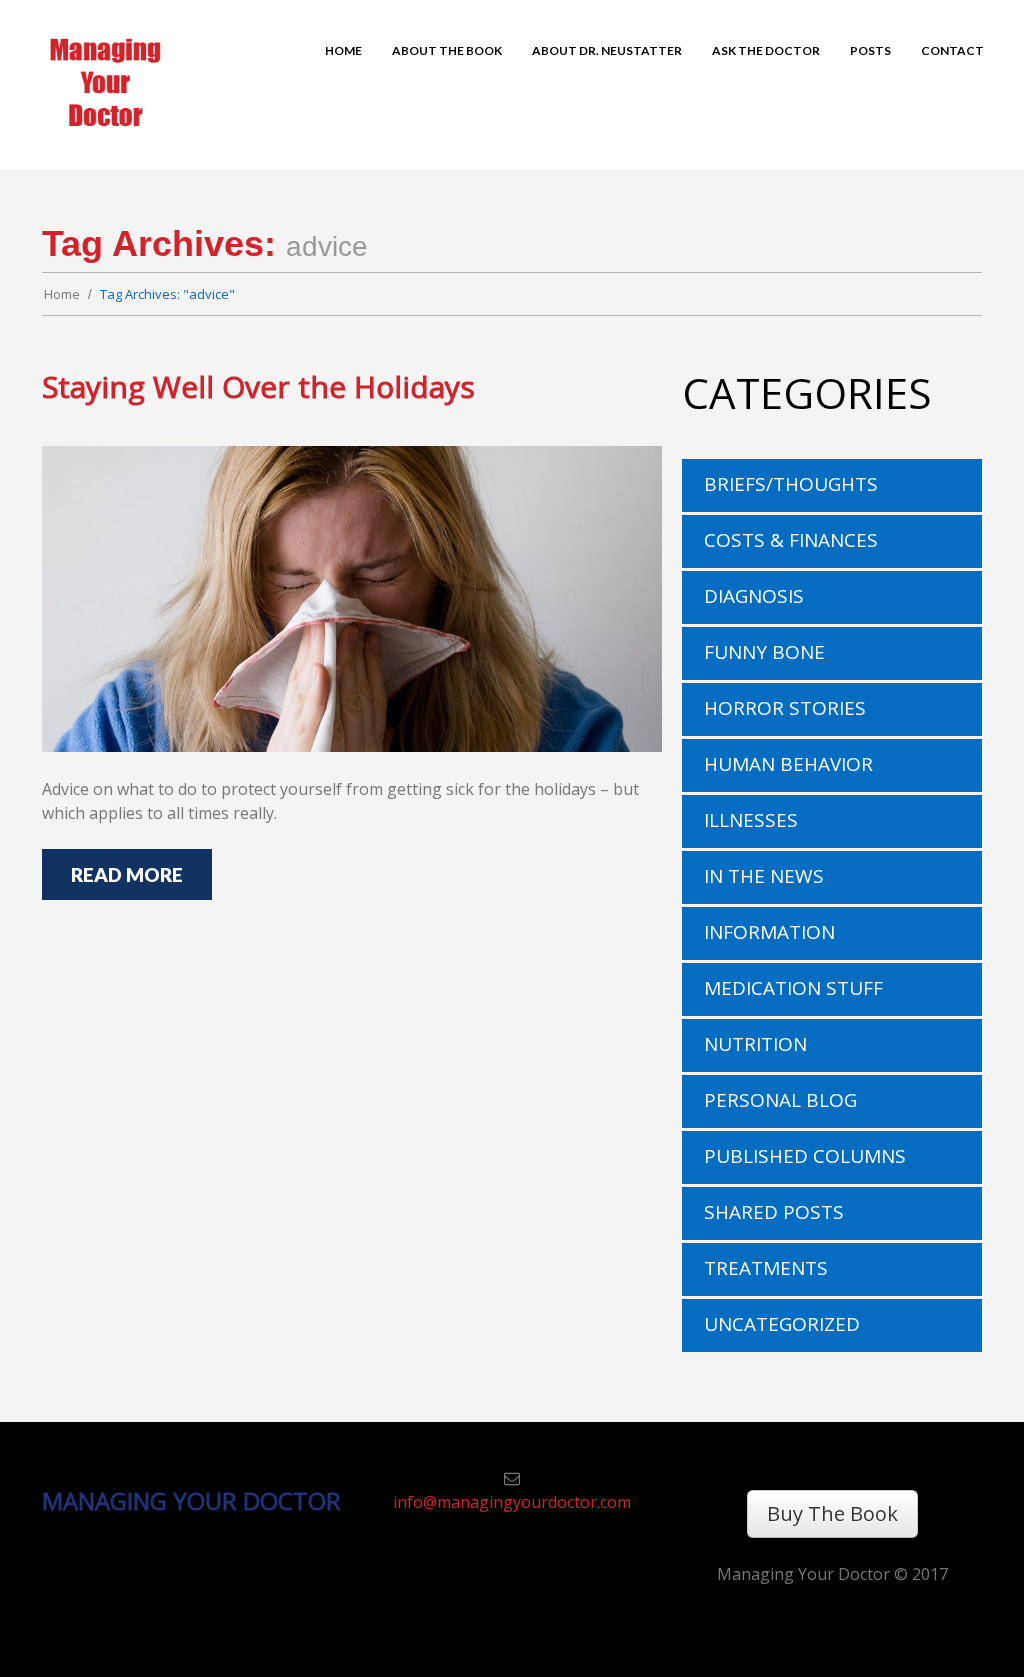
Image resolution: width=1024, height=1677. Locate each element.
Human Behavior (788, 764)
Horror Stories (785, 708)
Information (769, 932)
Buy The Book (832, 1513)
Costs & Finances (791, 540)
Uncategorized (782, 1324)
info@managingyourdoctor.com (512, 1502)
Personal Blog (780, 1100)
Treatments (766, 1268)
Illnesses (751, 820)
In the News (764, 876)
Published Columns (805, 1156)
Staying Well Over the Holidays (258, 386)
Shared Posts (774, 1212)
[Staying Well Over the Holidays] (352, 599)
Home (62, 294)
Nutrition (755, 1044)
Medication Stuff (793, 988)
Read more (127, 874)
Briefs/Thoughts (791, 484)
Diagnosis (754, 596)
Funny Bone (764, 652)
